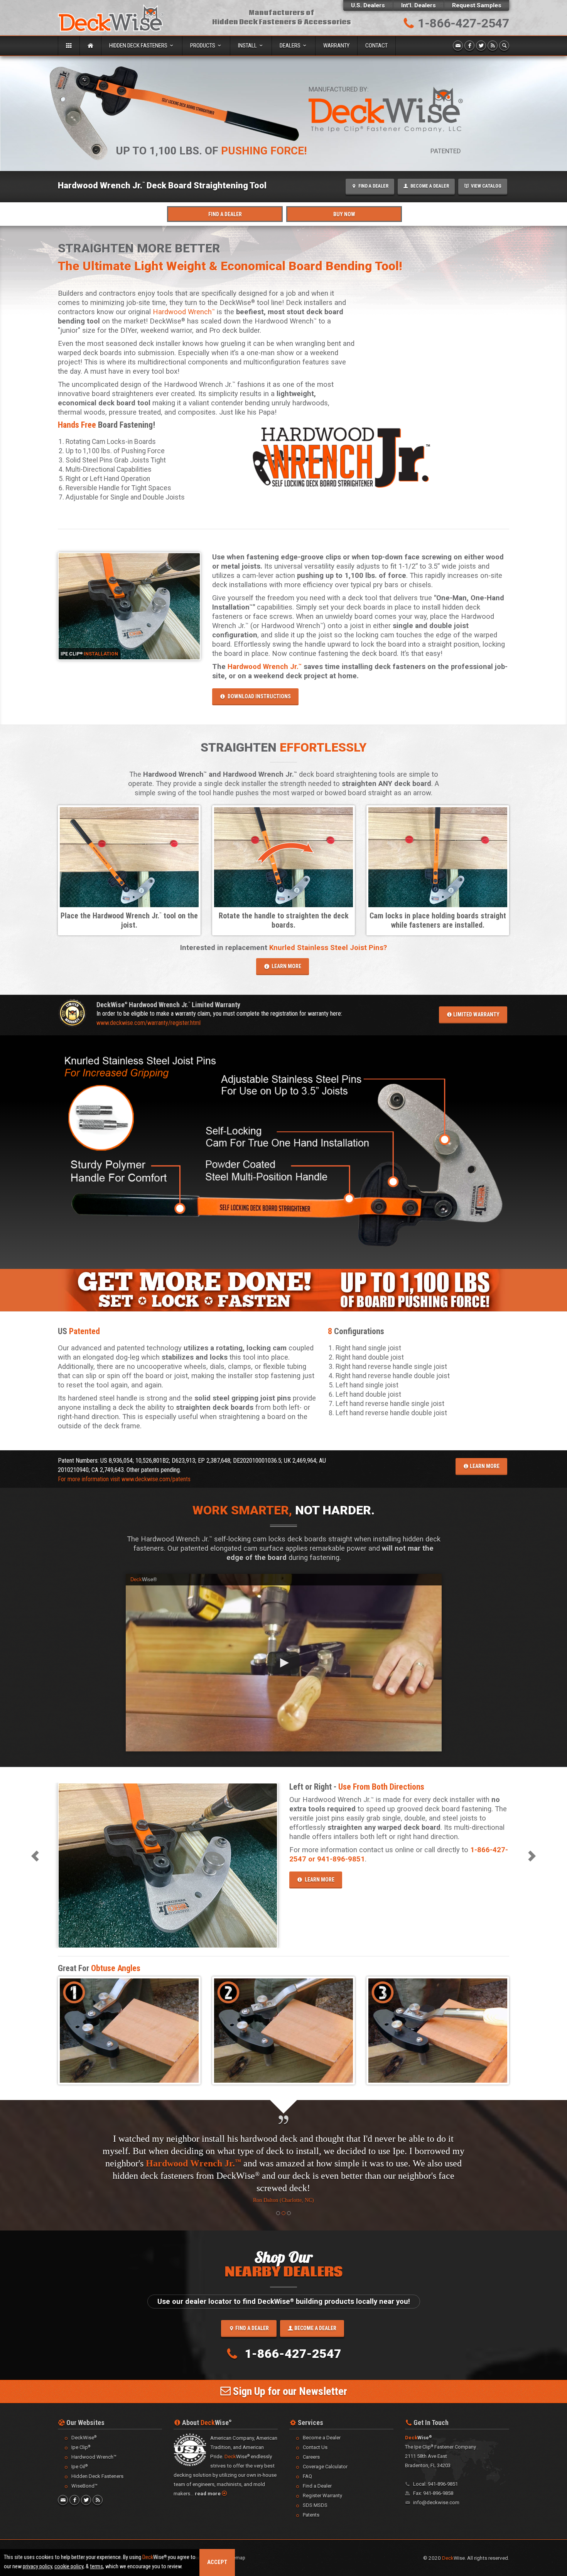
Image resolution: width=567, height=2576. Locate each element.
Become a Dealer (315, 2303)
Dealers (291, 46)
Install (248, 46)
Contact (376, 46)
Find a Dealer (251, 2303)
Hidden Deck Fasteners (139, 46)
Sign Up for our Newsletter (289, 2367)
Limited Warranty (476, 1014)
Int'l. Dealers (418, 5)
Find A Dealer (225, 214)
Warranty (336, 46)
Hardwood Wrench (184, 312)
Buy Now (344, 214)
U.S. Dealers (368, 5)
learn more (285, 966)
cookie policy (69, 2567)
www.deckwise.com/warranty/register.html (148, 1023)
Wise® (144, 1579)
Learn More (484, 1466)
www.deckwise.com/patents (156, 1479)
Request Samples (477, 5)
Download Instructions (258, 696)
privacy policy (37, 2567)
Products (203, 46)
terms (96, 2567)
